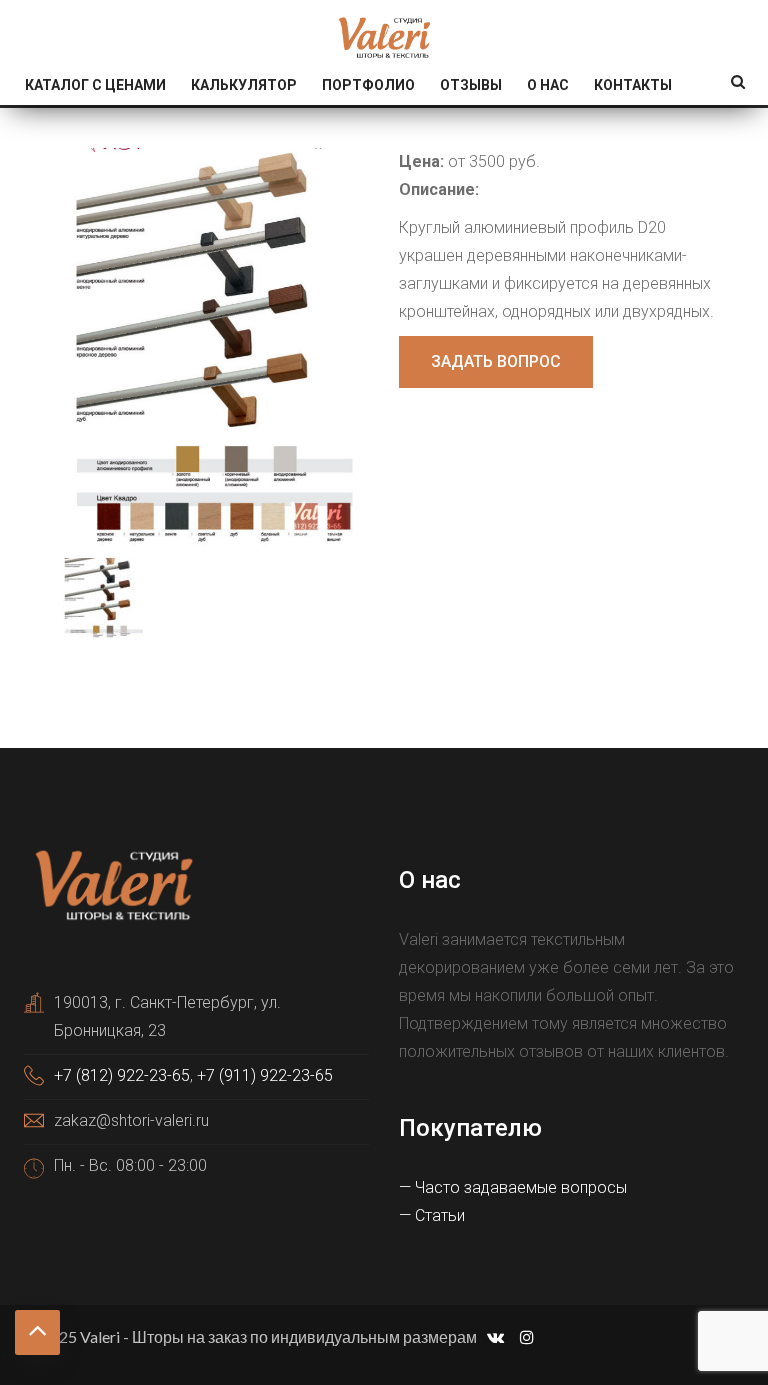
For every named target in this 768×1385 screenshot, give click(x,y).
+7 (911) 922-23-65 (265, 1075)
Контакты (633, 85)
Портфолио (368, 85)
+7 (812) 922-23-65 (122, 1075)
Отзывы (471, 85)
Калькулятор (244, 85)
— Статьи (432, 1215)
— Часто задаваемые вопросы (513, 1187)
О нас (548, 85)
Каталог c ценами (95, 85)
